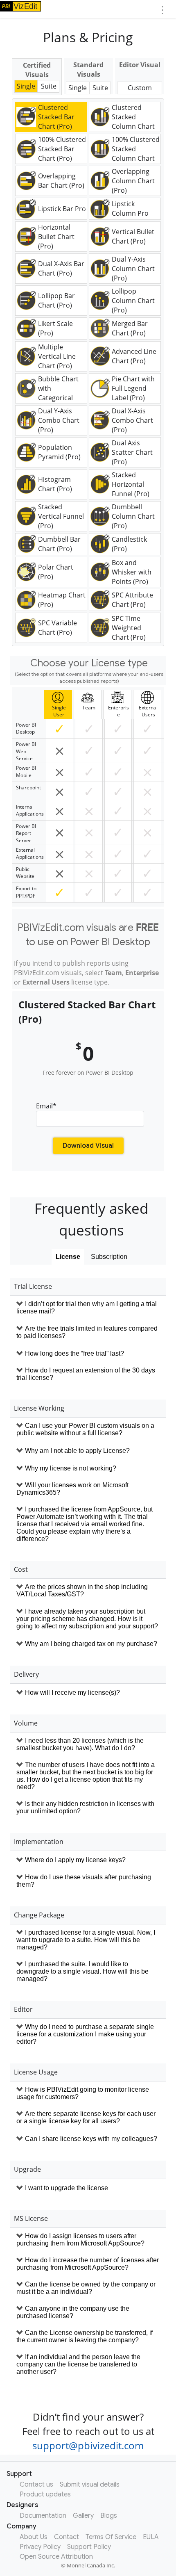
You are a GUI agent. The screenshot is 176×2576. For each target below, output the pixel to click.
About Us (34, 2537)
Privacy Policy (40, 2547)
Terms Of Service (111, 2537)
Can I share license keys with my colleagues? (91, 2139)
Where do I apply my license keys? (75, 1860)
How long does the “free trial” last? (74, 1353)
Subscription (109, 1257)
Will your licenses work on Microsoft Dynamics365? (72, 1489)
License (68, 1257)
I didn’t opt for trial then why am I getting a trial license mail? (87, 1307)
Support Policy (89, 2547)
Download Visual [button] (88, 1146)
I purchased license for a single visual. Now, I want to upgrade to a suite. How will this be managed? (86, 1940)
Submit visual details (90, 2485)
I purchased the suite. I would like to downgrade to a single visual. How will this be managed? (82, 1971)
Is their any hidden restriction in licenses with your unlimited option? (85, 1807)
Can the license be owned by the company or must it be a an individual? (86, 2288)
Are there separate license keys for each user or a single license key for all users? (86, 2117)
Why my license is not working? (71, 1468)
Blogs (109, 2516)
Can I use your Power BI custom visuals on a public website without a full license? (85, 1429)
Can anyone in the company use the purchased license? (73, 2312)
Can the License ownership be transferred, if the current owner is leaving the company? (85, 2336)
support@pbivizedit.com (88, 2445)
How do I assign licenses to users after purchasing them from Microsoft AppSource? (80, 2240)
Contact (67, 2537)
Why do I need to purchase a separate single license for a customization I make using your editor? (85, 2034)
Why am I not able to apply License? (77, 1451)
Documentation (43, 2516)
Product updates (45, 2494)
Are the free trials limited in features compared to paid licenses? (87, 1332)
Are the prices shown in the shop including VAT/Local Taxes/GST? (82, 1590)
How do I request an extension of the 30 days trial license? (86, 1374)
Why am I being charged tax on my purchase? (91, 1644)
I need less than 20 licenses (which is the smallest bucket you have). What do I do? (80, 1744)
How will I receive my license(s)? (72, 1693)
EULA (151, 2537)
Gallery (83, 2516)
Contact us (36, 2485)
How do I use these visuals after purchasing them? (84, 1881)
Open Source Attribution (56, 2557)
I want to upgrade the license (67, 2188)
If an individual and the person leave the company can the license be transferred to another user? (78, 2364)
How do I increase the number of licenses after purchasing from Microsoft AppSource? (88, 2264)
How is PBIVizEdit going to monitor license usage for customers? (83, 2093)
